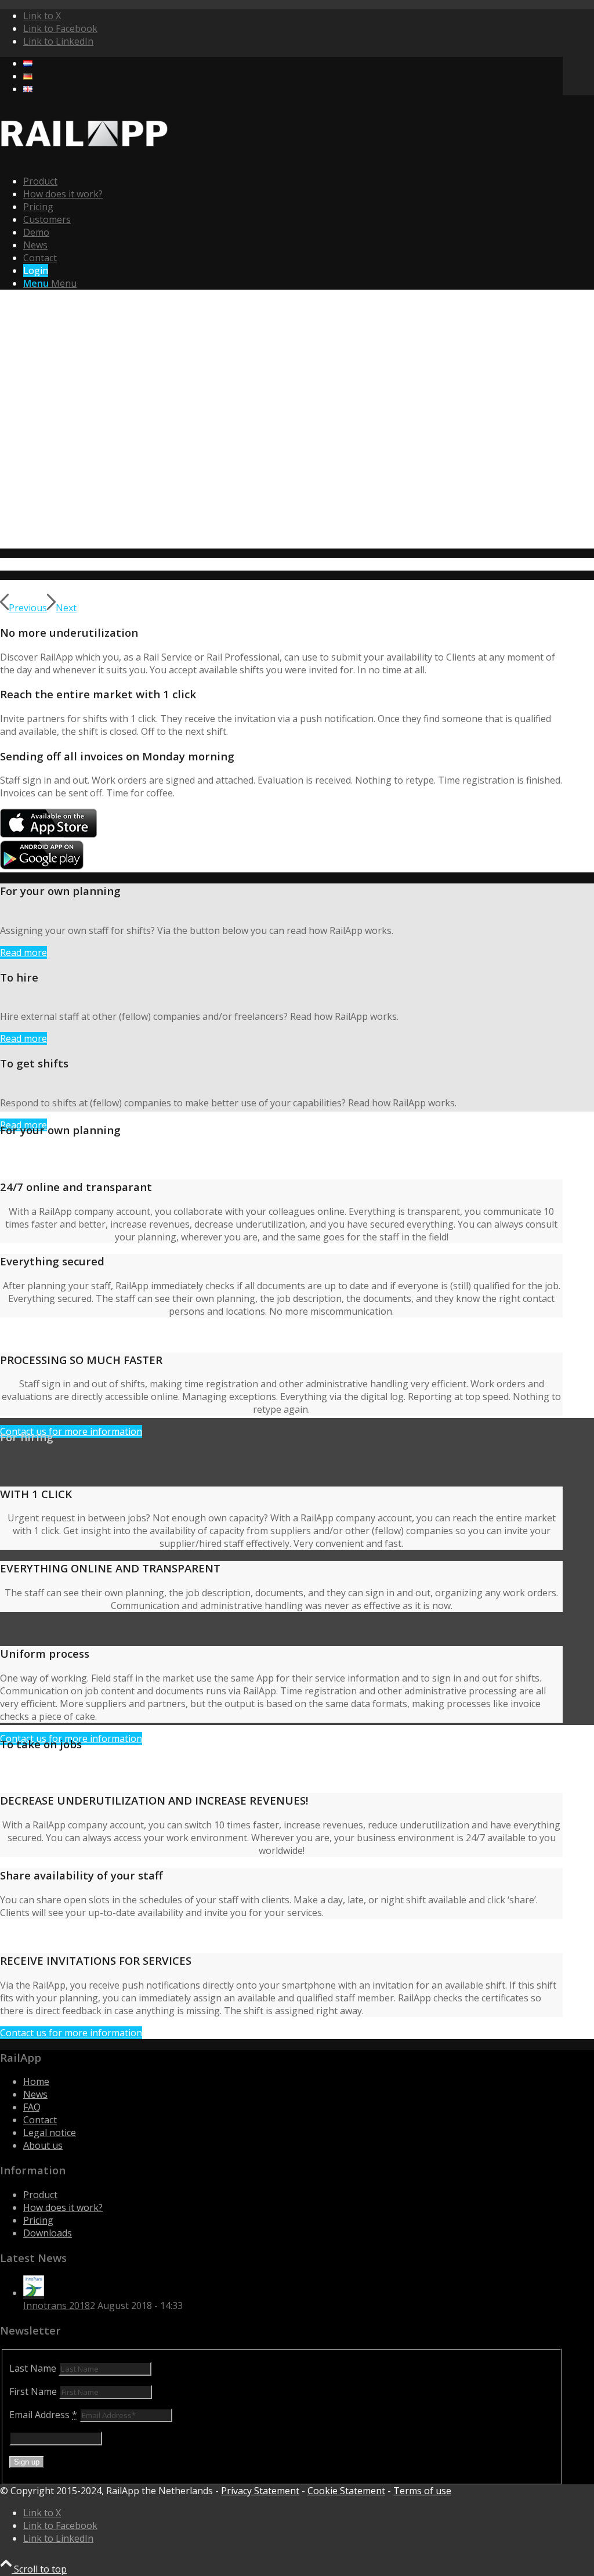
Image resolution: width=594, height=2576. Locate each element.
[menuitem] (293, 63)
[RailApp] (87, 159)
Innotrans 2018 (57, 2306)
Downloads (48, 2233)
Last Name (33, 2368)
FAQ (32, 2107)
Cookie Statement (346, 2491)
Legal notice (50, 2133)
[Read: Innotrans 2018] (34, 2293)
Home (36, 2081)
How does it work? (63, 2207)
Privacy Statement (260, 2491)
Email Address (43, 2415)
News (35, 2094)
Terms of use (422, 2491)
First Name (33, 2391)
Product (40, 2195)
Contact (40, 2120)
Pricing (38, 2220)
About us (43, 2145)
